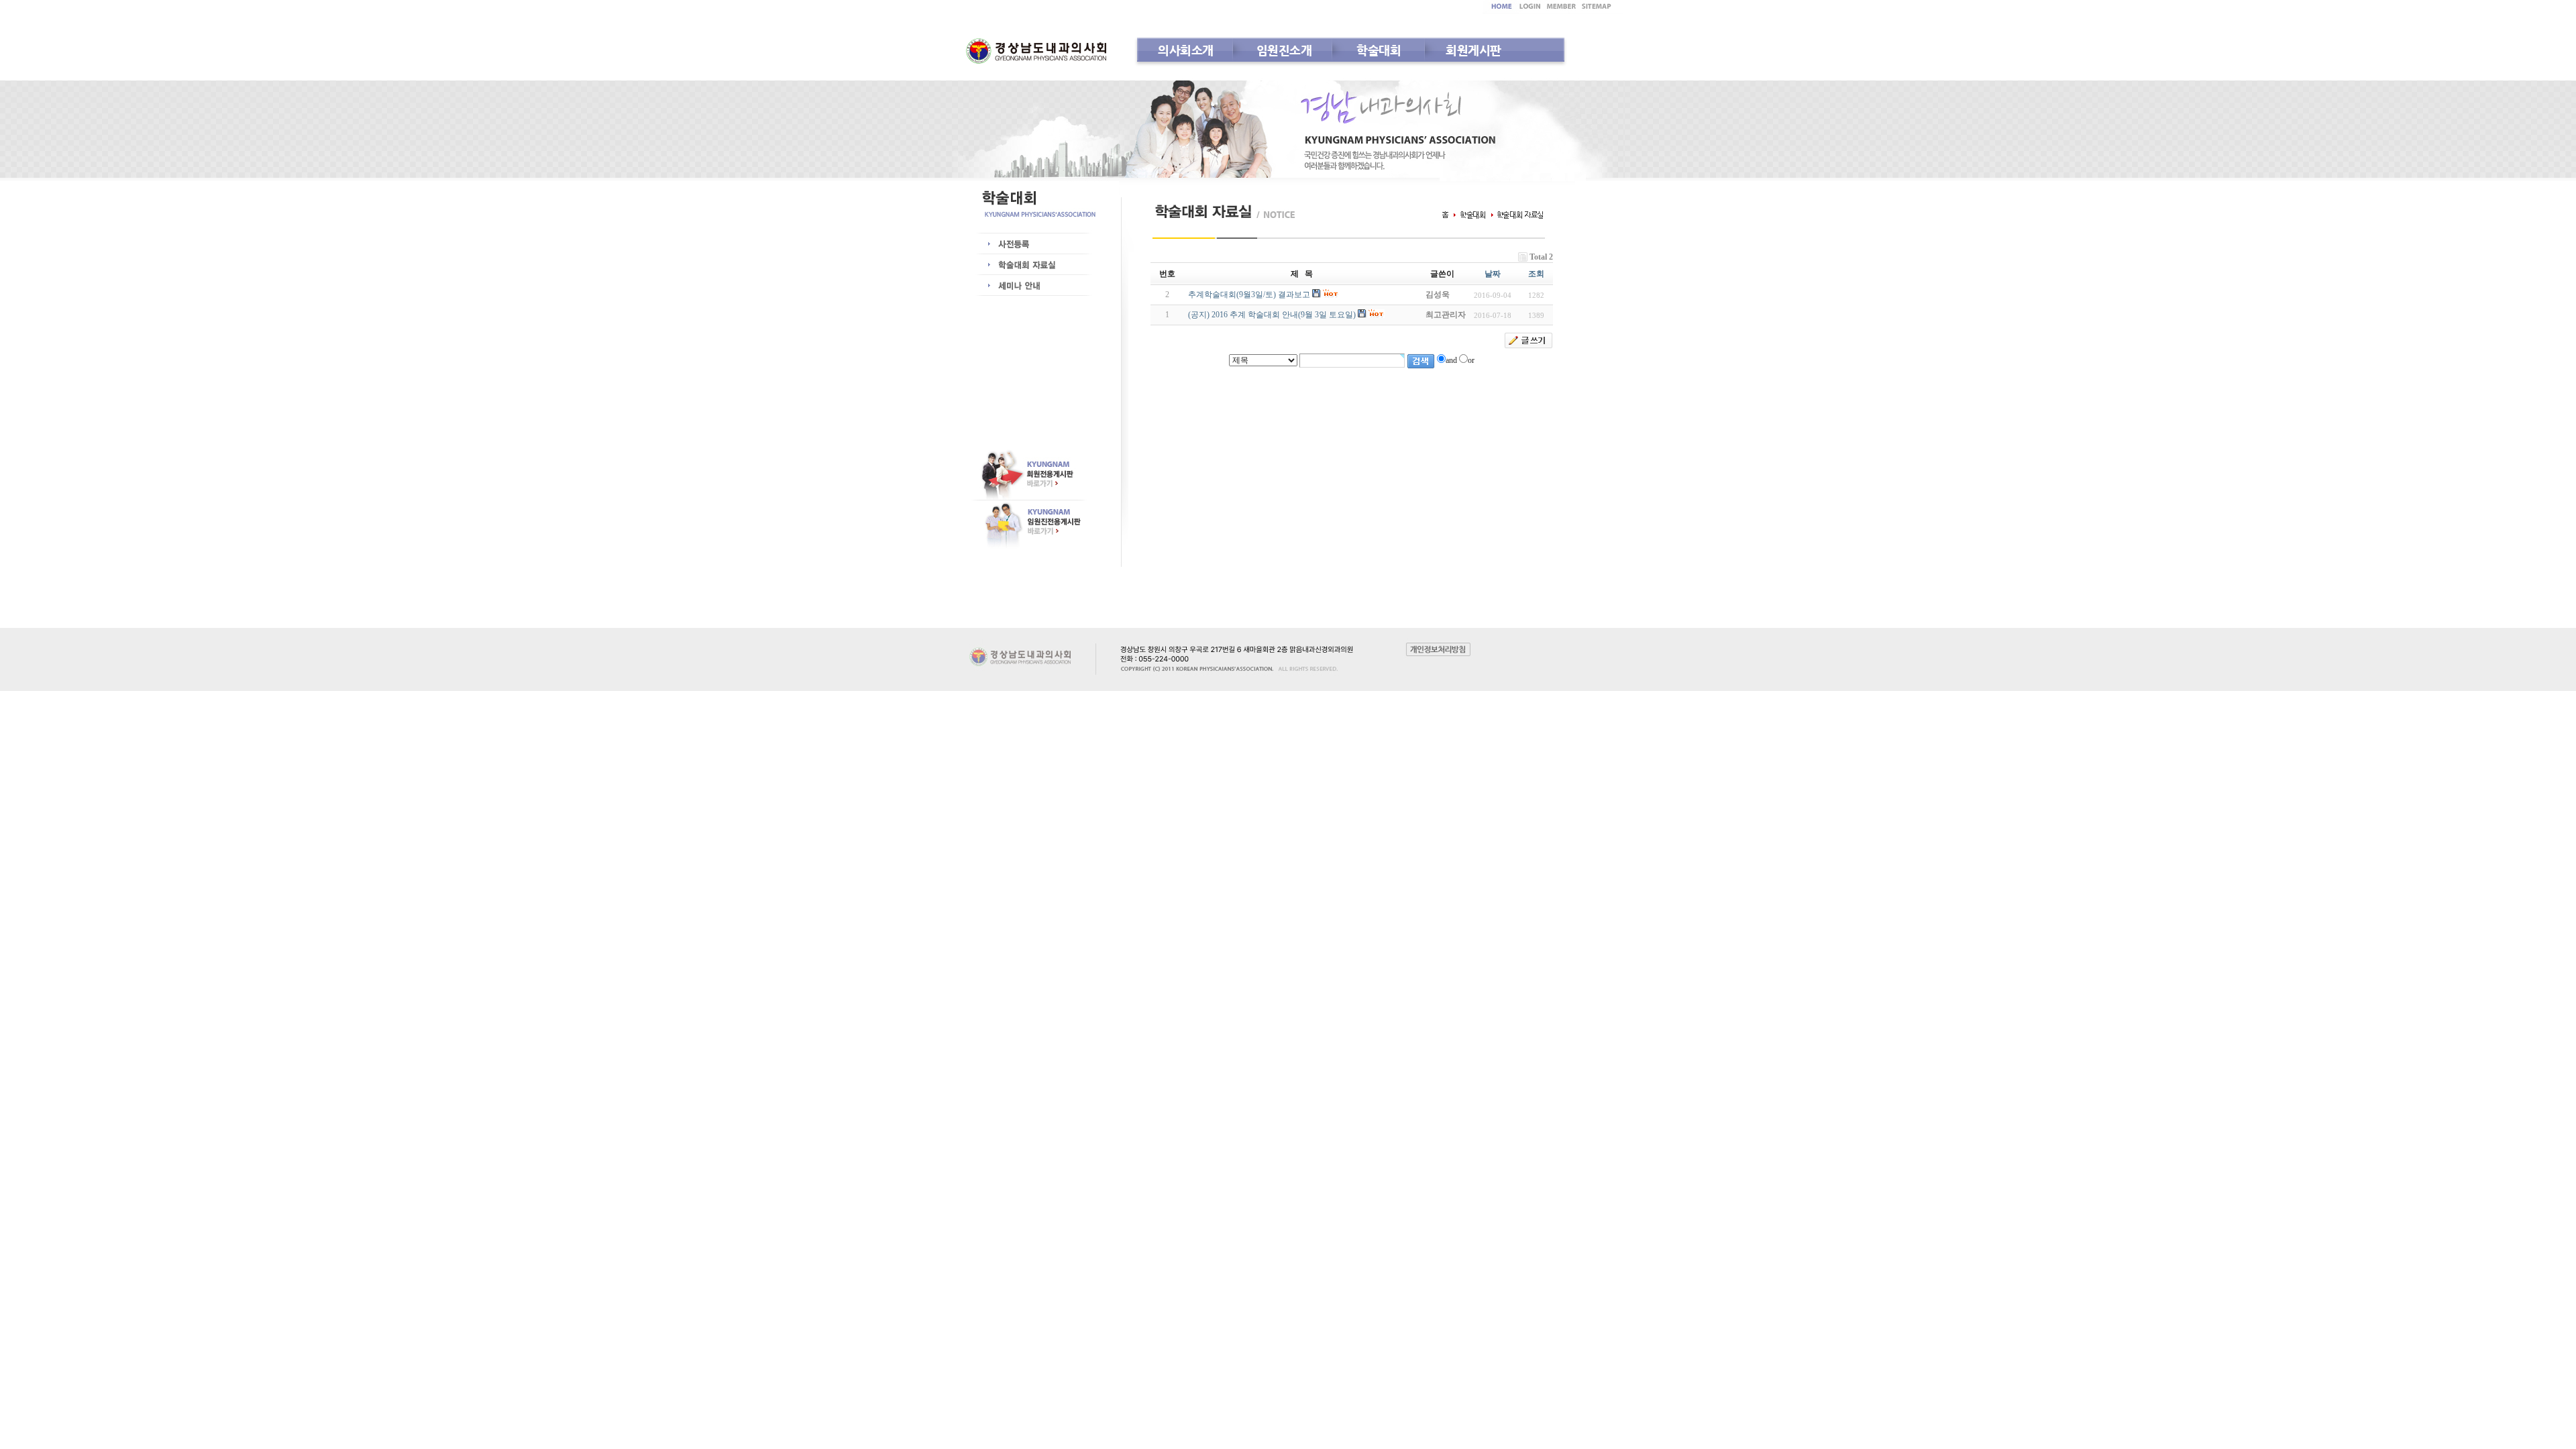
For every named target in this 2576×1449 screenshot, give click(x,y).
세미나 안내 (1028, 286)
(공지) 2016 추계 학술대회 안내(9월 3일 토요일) (1272, 315)
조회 (1536, 274)
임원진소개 (1284, 50)
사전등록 (1028, 244)
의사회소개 (1186, 50)
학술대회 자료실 (1028, 265)
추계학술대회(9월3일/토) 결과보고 (1249, 294)
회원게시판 (1473, 50)
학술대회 (1379, 50)
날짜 (1493, 274)
